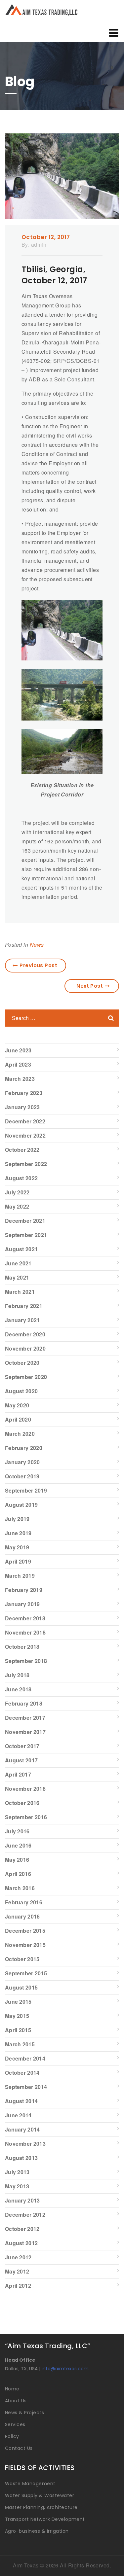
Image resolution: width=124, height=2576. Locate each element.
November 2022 (25, 1135)
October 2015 (22, 1959)
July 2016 (17, 1831)
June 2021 (18, 1263)
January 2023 (22, 1107)
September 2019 (26, 1490)
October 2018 (22, 1647)
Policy (12, 2436)
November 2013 (25, 2144)
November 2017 (25, 1732)
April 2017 (18, 1774)
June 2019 (18, 1533)
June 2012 (18, 2257)
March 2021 (20, 1292)
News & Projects (24, 2413)
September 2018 (26, 1661)
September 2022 (26, 1164)
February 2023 (24, 1093)
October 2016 (22, 1803)
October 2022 (22, 1150)
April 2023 (18, 1064)
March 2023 (20, 1079)
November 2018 (25, 1632)
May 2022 (17, 1206)
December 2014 (25, 2058)
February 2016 (24, 1902)
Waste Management (30, 2484)
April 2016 (18, 1874)
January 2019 (22, 1604)
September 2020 (26, 1377)
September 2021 (26, 1235)
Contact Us (19, 2448)
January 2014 (22, 2129)
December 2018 (25, 1618)
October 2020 (22, 1363)
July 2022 (17, 1192)
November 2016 (25, 1789)
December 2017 (25, 1718)
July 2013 (17, 2172)
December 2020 (25, 1334)
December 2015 (25, 1931)
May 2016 (17, 1860)
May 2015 (17, 2016)
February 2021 (24, 1306)
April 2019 (18, 1561)
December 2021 (25, 1221)
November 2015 (25, 1945)
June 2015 (18, 2002)
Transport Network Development (45, 2519)
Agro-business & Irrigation (37, 2531)
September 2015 (26, 1973)
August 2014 (21, 2101)
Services (15, 2424)
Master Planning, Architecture (41, 2507)
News (37, 945)
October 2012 (22, 2229)
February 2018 (24, 1703)
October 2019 (22, 1476)
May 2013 (17, 2186)
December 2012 (25, 2215)
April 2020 (18, 1419)
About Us (16, 2401)
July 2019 (17, 1519)
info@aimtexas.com (65, 2369)
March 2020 (20, 1434)
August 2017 (21, 1760)
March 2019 (20, 1576)
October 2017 (22, 1746)
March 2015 (20, 2044)
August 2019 (21, 1505)
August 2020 (21, 1391)
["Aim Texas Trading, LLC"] (57, 10)
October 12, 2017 (46, 237)
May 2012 (17, 2271)
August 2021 (21, 1249)
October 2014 (22, 2073)
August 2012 (21, 2243)
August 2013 (21, 2158)
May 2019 (17, 1547)
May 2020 (17, 1405)
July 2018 (17, 1675)
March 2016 (20, 1888)
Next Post (90, 986)
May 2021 (17, 1277)
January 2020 (22, 1462)
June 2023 (18, 1050)
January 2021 (22, 1320)
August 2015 (21, 1987)
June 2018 (18, 1689)
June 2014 (18, 2115)
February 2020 (24, 1448)
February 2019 (24, 1590)
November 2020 (25, 1348)
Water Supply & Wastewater (40, 2495)
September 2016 (26, 1817)
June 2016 (18, 1845)
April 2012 (18, 2286)
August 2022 (21, 1178)
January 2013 (22, 2200)
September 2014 (26, 2087)
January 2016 (22, 1916)
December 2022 (25, 1121)
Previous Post (38, 965)
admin (39, 245)
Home (12, 2389)
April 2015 (18, 2030)
